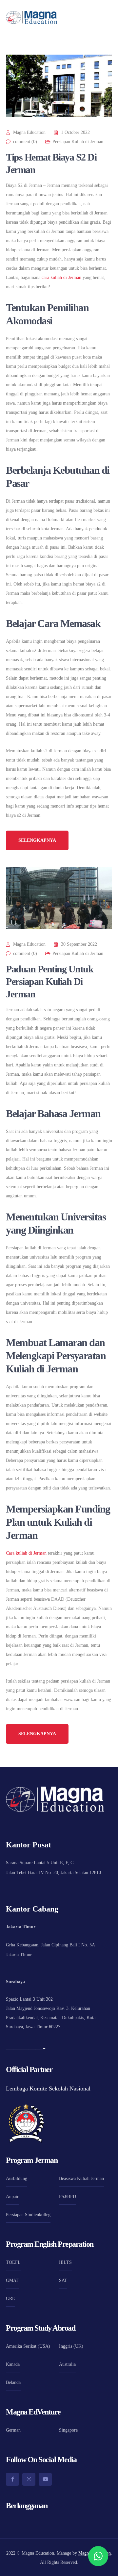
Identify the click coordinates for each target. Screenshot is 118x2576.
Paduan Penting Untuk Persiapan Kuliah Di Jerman (49, 981)
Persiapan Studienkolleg (28, 2215)
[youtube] (45, 2479)
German (13, 2430)
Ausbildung (17, 2178)
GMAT (12, 2280)
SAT (63, 2280)
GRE (10, 2299)
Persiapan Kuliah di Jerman (78, 142)
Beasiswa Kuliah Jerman (81, 2178)
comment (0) (25, 142)
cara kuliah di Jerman (61, 277)
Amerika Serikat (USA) (28, 2346)
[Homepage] (32, 17)
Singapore (68, 2430)
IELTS (65, 2262)
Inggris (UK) (71, 2346)
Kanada (13, 2364)
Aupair (12, 2197)
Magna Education (29, 132)
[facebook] (12, 2479)
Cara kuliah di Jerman (26, 1553)
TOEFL (13, 2262)
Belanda (13, 2382)
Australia (67, 2364)
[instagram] (29, 2479)
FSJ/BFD (68, 2197)
